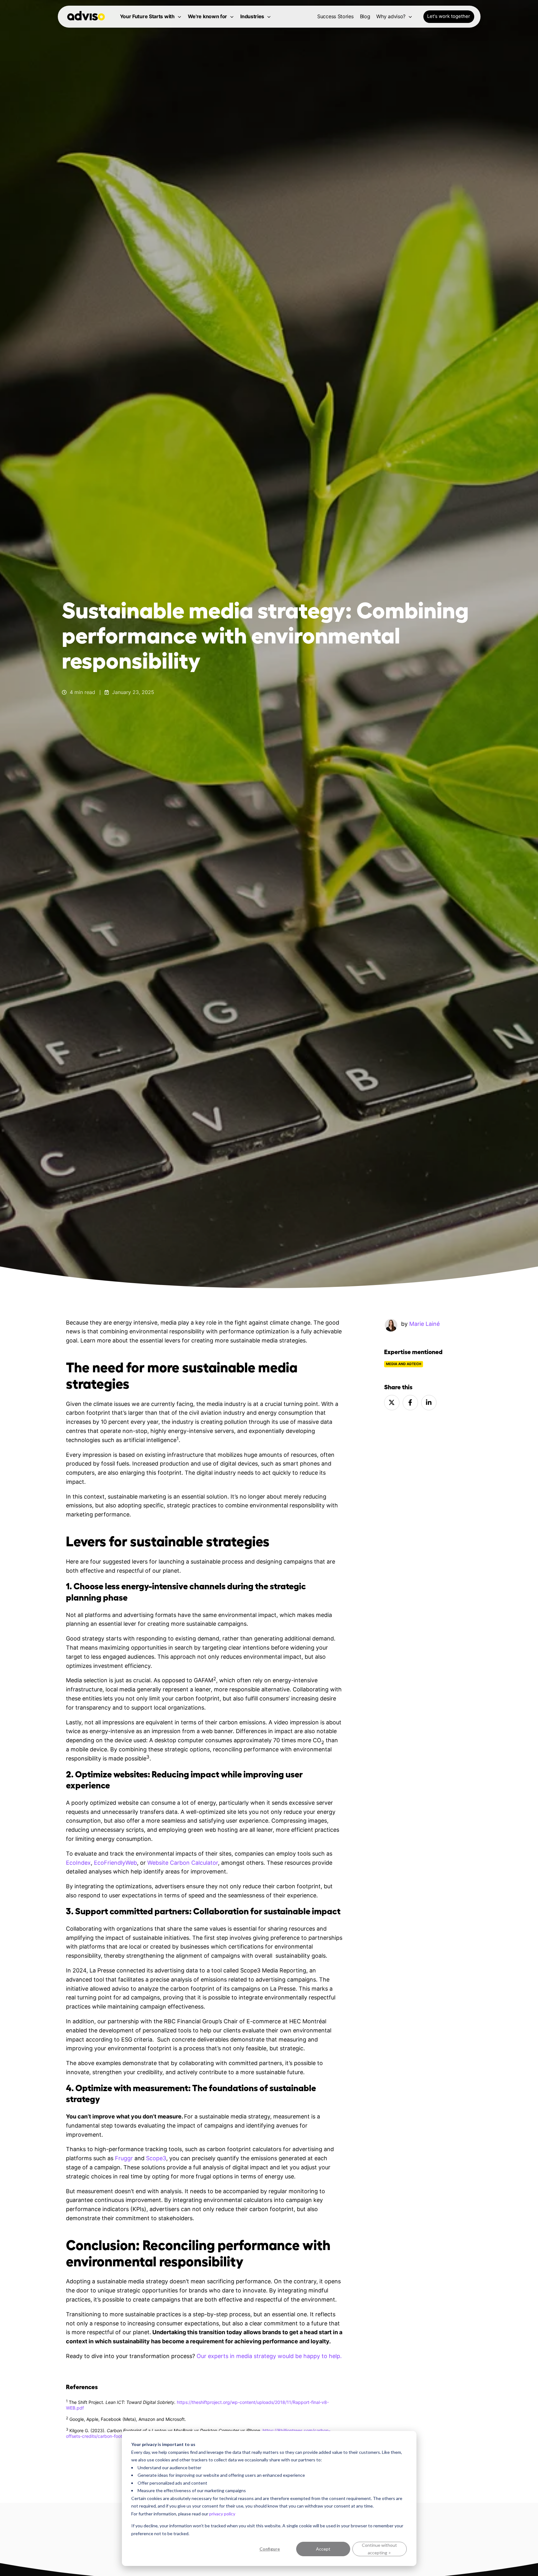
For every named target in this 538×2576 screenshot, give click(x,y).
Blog (365, 16)
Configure (270, 2549)
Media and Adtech (404, 1364)
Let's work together (449, 16)
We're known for (208, 16)
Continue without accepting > (379, 2549)
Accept (323, 2549)
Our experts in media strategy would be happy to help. (269, 2356)
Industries (252, 16)
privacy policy (222, 2514)
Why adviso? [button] (391, 16)
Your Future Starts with (147, 16)
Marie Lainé (424, 1324)
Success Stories (335, 16)
